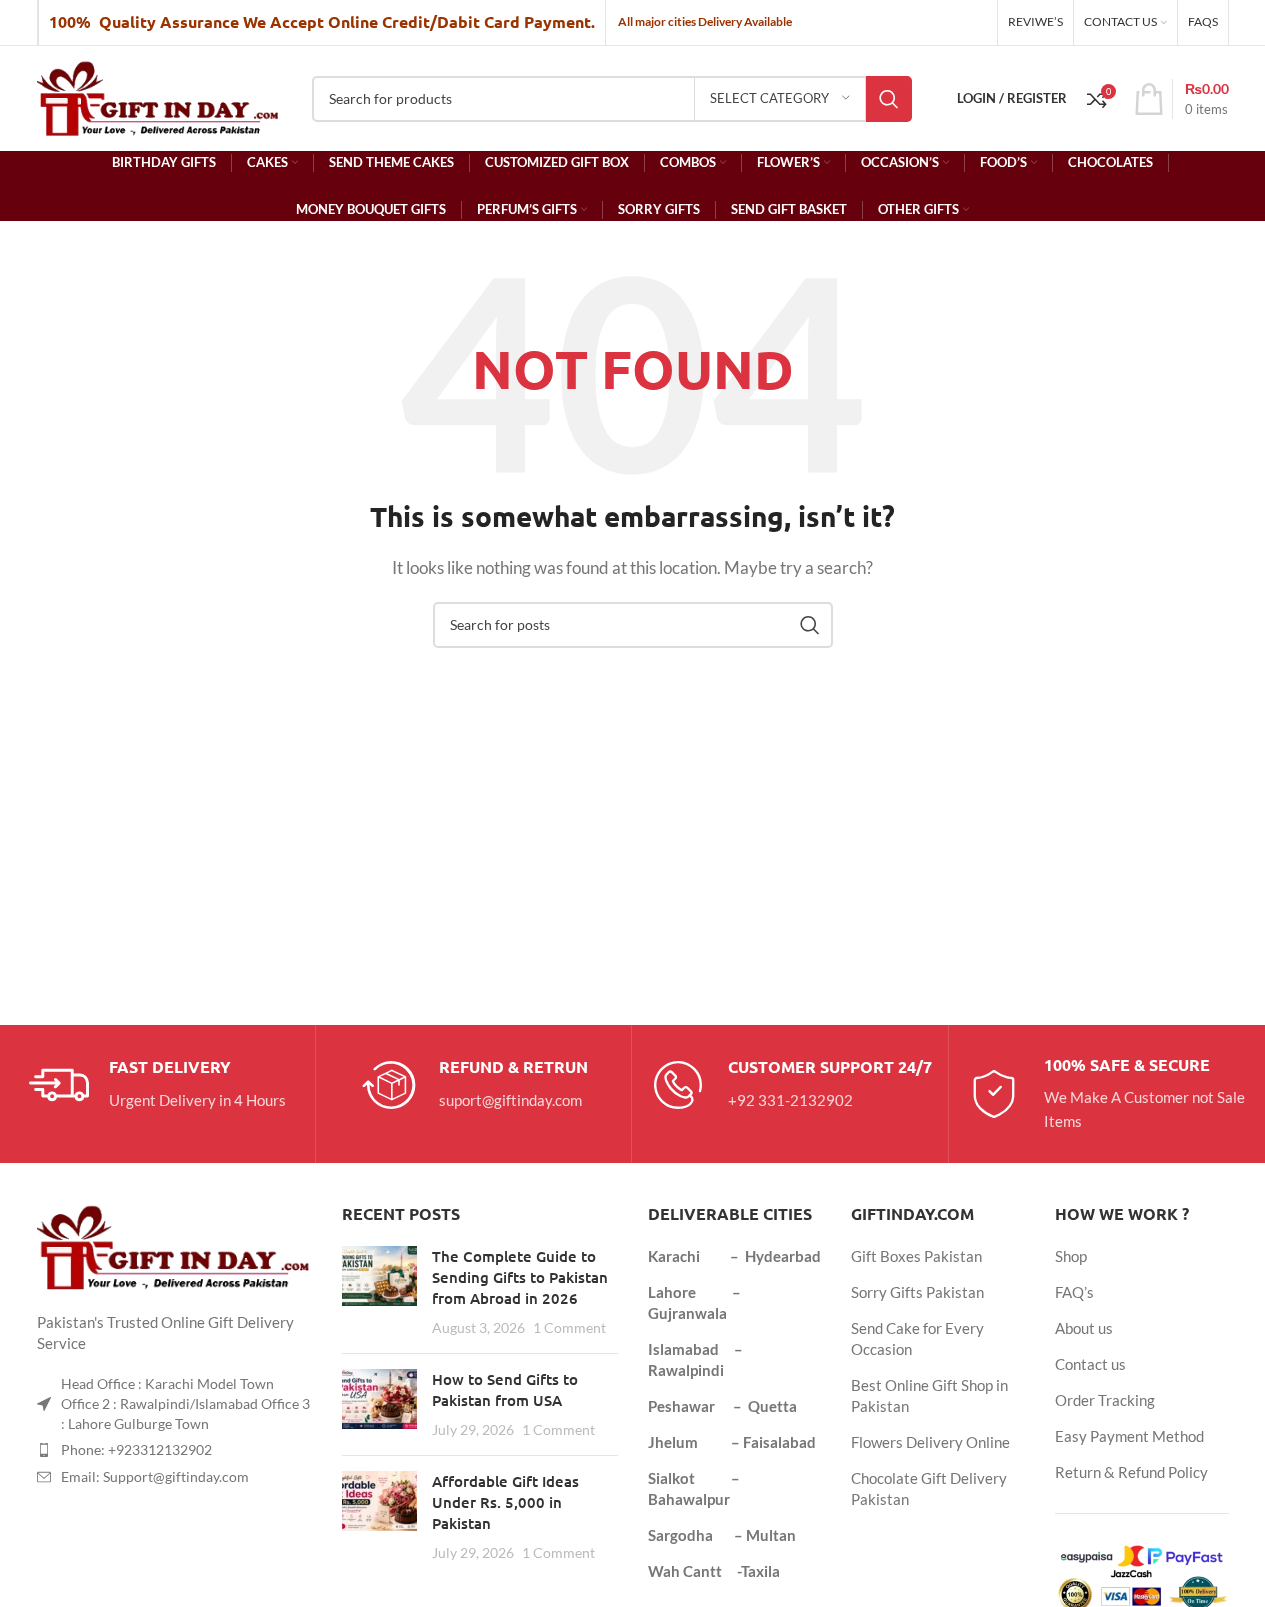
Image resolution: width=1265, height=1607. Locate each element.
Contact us (1090, 1364)
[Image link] (175, 1246)
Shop (1071, 1256)
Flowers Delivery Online (930, 1442)
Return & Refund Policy (1131, 1472)
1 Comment (569, 1328)
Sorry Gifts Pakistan (917, 1292)
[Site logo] (159, 96)
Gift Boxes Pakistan (916, 1256)
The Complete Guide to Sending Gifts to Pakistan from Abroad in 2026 (520, 1277)
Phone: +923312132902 (136, 1449)
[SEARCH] (889, 99)
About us (1084, 1328)
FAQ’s (1074, 1292)
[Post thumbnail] (379, 1292)
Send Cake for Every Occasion (917, 1338)
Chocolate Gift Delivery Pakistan (929, 1488)
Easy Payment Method (1129, 1436)
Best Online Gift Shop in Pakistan (929, 1395)
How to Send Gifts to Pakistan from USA (505, 1389)
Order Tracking (1105, 1400)
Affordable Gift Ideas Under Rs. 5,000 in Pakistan (505, 1502)
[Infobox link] (157, 1085)
